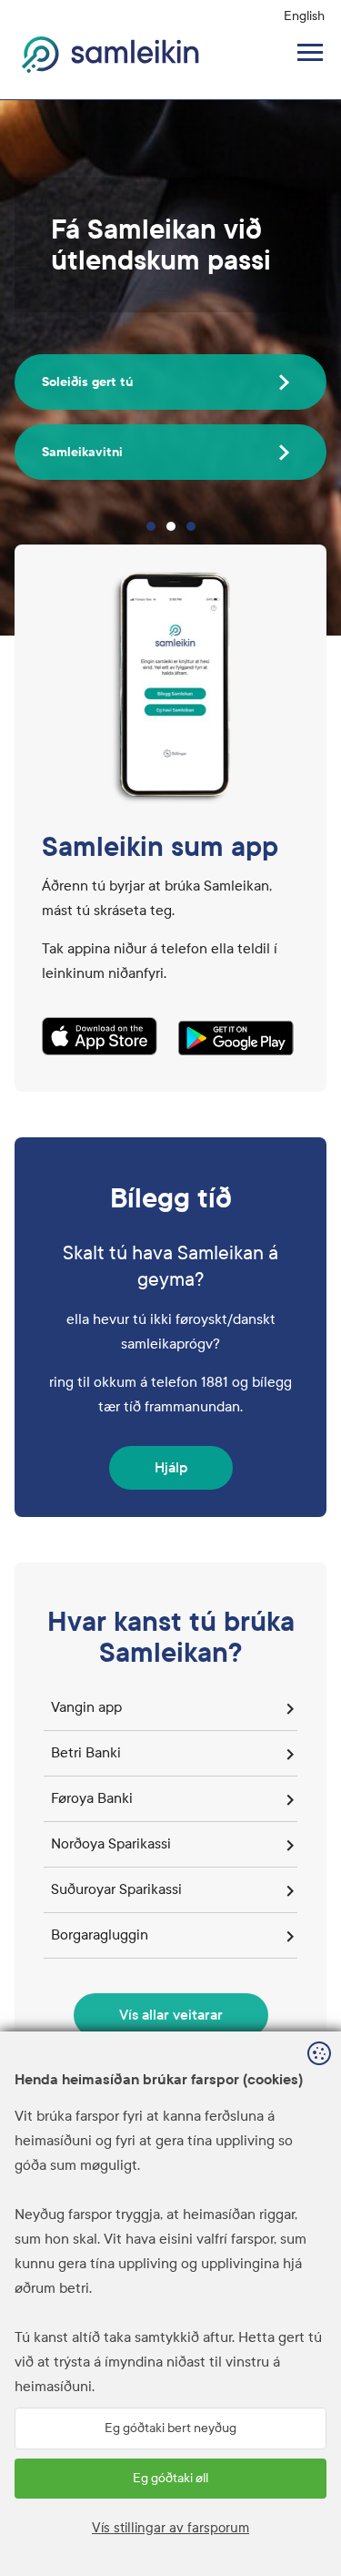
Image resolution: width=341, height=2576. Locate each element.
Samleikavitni (82, 452)
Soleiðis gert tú (87, 382)
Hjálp (171, 1467)
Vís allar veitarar (171, 2015)
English (304, 16)
